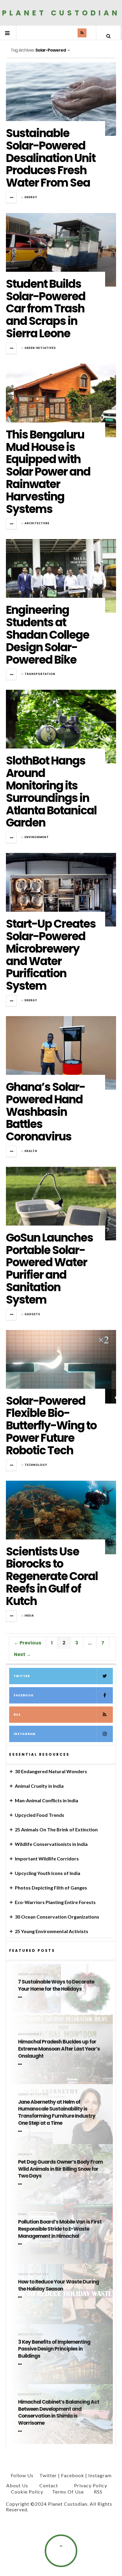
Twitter (22, 1676)
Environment (37, 837)
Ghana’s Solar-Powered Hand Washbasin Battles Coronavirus (45, 1112)
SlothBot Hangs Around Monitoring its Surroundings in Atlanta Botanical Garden (51, 792)
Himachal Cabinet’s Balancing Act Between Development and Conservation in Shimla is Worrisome (59, 2413)
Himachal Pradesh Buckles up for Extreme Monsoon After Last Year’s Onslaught (59, 2049)
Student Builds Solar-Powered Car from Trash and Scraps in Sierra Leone (46, 309)
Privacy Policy (91, 2485)
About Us (17, 2485)
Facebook (24, 1695)
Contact (49, 2485)
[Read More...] (12, 198)
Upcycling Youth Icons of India (48, 1873)
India (29, 1616)
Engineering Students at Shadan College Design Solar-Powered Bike (48, 635)
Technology (36, 1465)
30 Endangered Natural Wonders (51, 1771)
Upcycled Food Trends (40, 1815)
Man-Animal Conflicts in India (46, 1800)
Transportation (40, 674)
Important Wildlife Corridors (47, 1858)
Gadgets (32, 1314)
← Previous (28, 1643)
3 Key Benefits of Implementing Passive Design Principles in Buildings (54, 2349)
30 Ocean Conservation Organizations (57, 1917)
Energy (31, 197)
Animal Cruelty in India (39, 1786)
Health (31, 1151)
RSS (17, 1715)
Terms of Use (68, 2492)
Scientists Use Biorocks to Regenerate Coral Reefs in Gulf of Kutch (52, 1576)
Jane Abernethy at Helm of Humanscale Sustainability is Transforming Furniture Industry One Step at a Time (57, 2113)
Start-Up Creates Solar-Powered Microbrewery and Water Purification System (51, 955)
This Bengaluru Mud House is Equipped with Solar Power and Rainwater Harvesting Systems (48, 472)
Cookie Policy (27, 2492)
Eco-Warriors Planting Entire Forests (55, 1902)
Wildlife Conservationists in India (51, 1844)
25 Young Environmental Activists (52, 1931)
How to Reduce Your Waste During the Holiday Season (58, 2285)
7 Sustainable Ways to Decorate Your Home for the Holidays (56, 1985)
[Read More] (21, 1997)
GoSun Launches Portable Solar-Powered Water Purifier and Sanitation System (49, 1269)
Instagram (25, 1734)
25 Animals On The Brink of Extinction (56, 1829)
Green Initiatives (40, 348)
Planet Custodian (61, 13)
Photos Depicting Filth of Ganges (51, 1888)
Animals (25, 2154)
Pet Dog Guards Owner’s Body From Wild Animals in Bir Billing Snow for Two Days (60, 2169)
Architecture (37, 523)
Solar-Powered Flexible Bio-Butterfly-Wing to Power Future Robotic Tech (51, 1426)
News (23, 2214)
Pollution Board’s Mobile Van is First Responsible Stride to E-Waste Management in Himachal (60, 2229)
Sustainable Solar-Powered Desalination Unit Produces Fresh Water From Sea (51, 158)
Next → (23, 1654)
